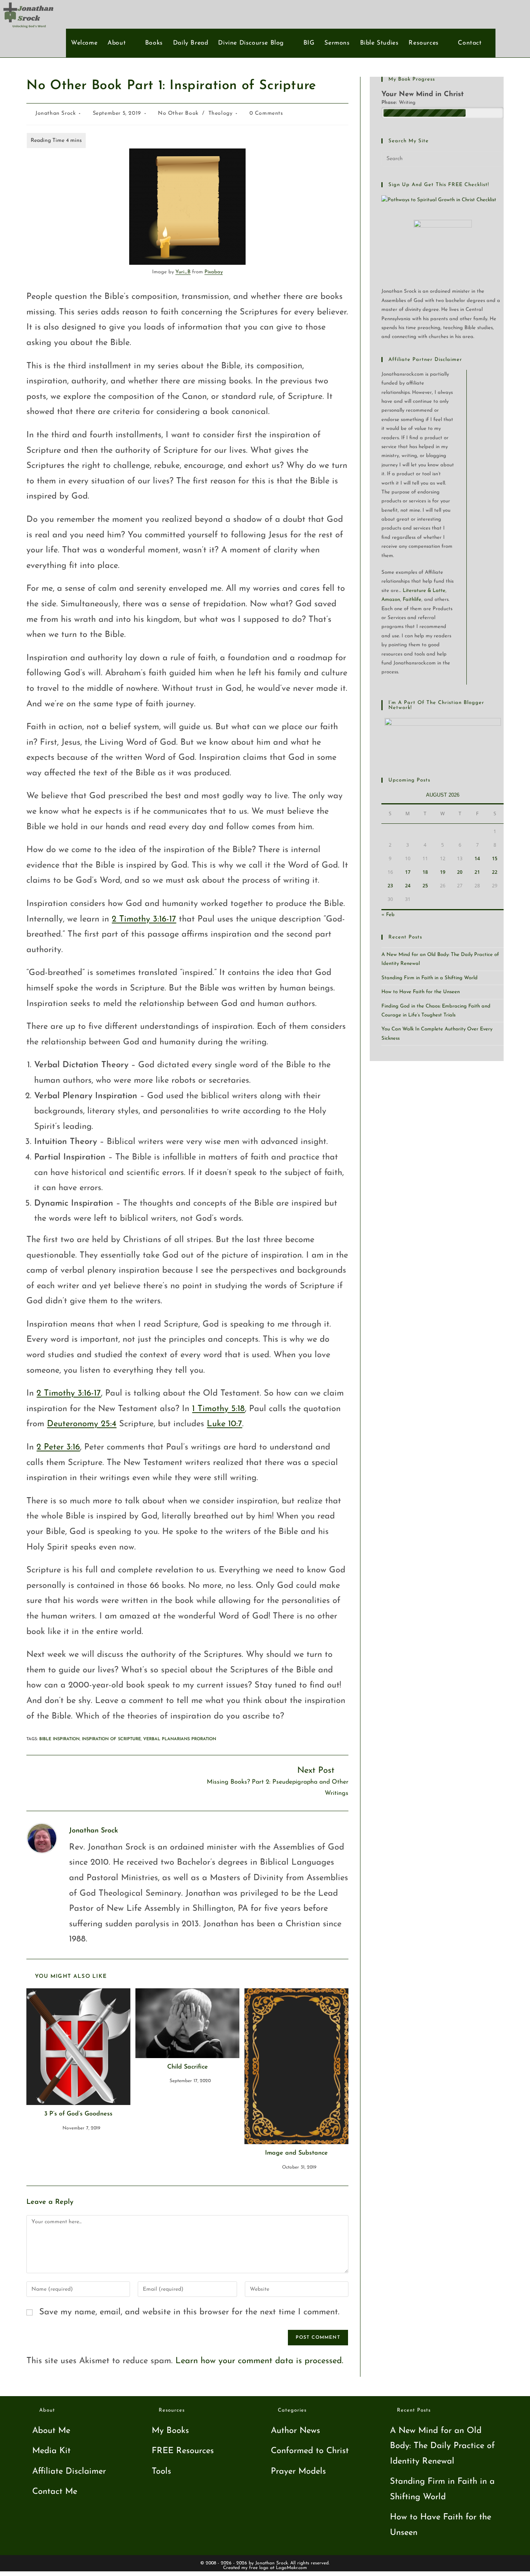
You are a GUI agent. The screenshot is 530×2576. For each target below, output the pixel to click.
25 (425, 886)
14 (477, 858)
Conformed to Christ (310, 2451)
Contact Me (55, 2492)
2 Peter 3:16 (58, 1447)
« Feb (388, 915)
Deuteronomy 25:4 (82, 1424)
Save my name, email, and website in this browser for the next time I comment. (189, 2312)
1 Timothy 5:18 (218, 1409)
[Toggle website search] (491, 43)
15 (495, 858)
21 (477, 872)
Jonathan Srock (55, 113)
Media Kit (51, 2451)
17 (408, 872)
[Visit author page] (42, 1838)
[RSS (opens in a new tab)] (514, 14)
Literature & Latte (424, 591)
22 (495, 872)
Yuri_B (183, 272)
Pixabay (214, 272)
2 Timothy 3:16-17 (144, 919)
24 (408, 886)
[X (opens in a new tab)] (475, 14)
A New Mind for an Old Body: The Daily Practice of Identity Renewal (442, 2446)
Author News (295, 2431)
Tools (161, 2472)
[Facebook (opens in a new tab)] (488, 14)
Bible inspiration (59, 1739)
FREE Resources (183, 2451)
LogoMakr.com (291, 2568)
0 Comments (266, 113)
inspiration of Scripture (111, 1739)
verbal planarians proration (180, 1739)
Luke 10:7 (224, 1424)
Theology (221, 113)
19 (443, 872)
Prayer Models (298, 2472)
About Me (51, 2431)
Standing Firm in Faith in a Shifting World (430, 978)
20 (460, 872)
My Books (170, 2431)
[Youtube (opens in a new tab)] (501, 14)
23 (390, 886)
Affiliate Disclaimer (69, 2472)
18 (425, 872)
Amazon (391, 600)
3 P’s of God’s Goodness (78, 2114)
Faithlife (412, 600)
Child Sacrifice (188, 2067)
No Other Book (178, 113)
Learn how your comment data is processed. (259, 2361)
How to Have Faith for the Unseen (421, 992)
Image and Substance (296, 2153)
